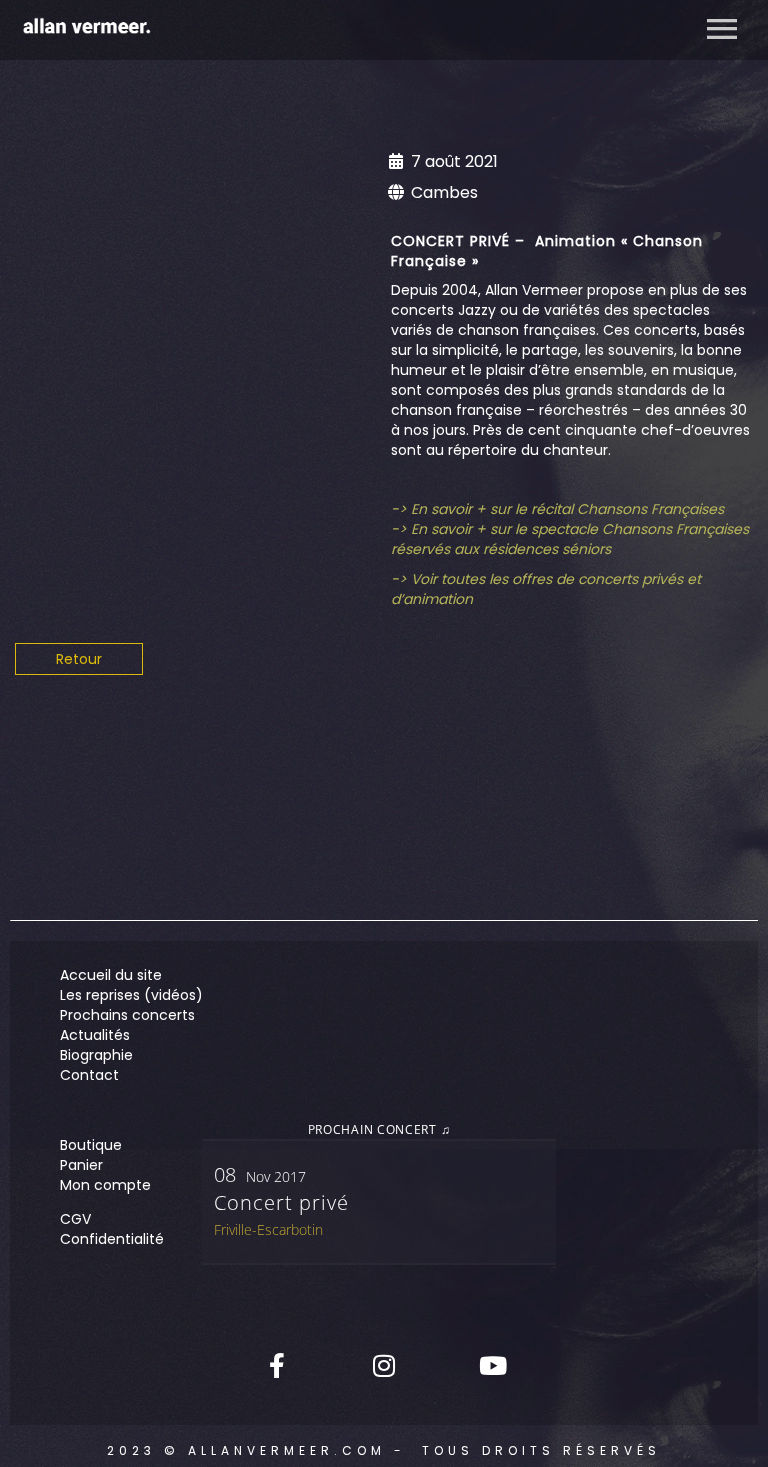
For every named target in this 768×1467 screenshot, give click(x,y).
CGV (75, 1219)
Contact (89, 1075)
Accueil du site (111, 975)
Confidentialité (112, 1239)
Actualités (95, 1035)
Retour (79, 659)
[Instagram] (384, 1365)
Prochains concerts (127, 1015)
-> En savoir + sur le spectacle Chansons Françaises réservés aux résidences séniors (570, 539)
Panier (81, 1165)
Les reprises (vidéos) (131, 995)
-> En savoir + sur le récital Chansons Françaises (557, 509)
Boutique (91, 1145)
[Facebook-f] (277, 1365)
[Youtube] (491, 1365)
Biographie (96, 1055)
